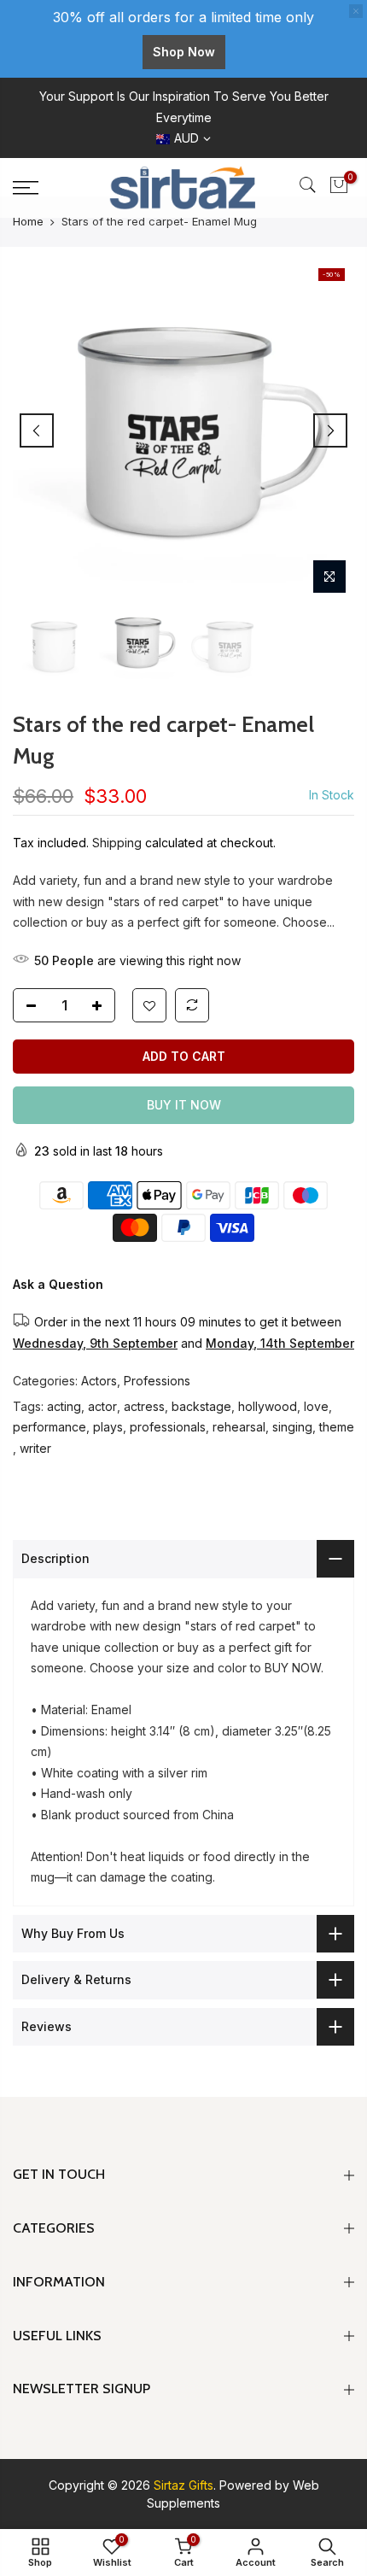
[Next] (330, 430)
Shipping (117, 843)
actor (102, 1406)
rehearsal (239, 1427)
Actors (99, 1381)
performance (50, 1427)
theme (337, 1427)
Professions (157, 1381)
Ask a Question (58, 1284)
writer (35, 1448)
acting (64, 1406)
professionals (168, 1427)
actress (144, 1406)
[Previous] (37, 430)
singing (292, 1427)
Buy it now (184, 1105)
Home (28, 221)
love (316, 1406)
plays (108, 1427)
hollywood (268, 1406)
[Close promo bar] (356, 11)
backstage (201, 1406)
